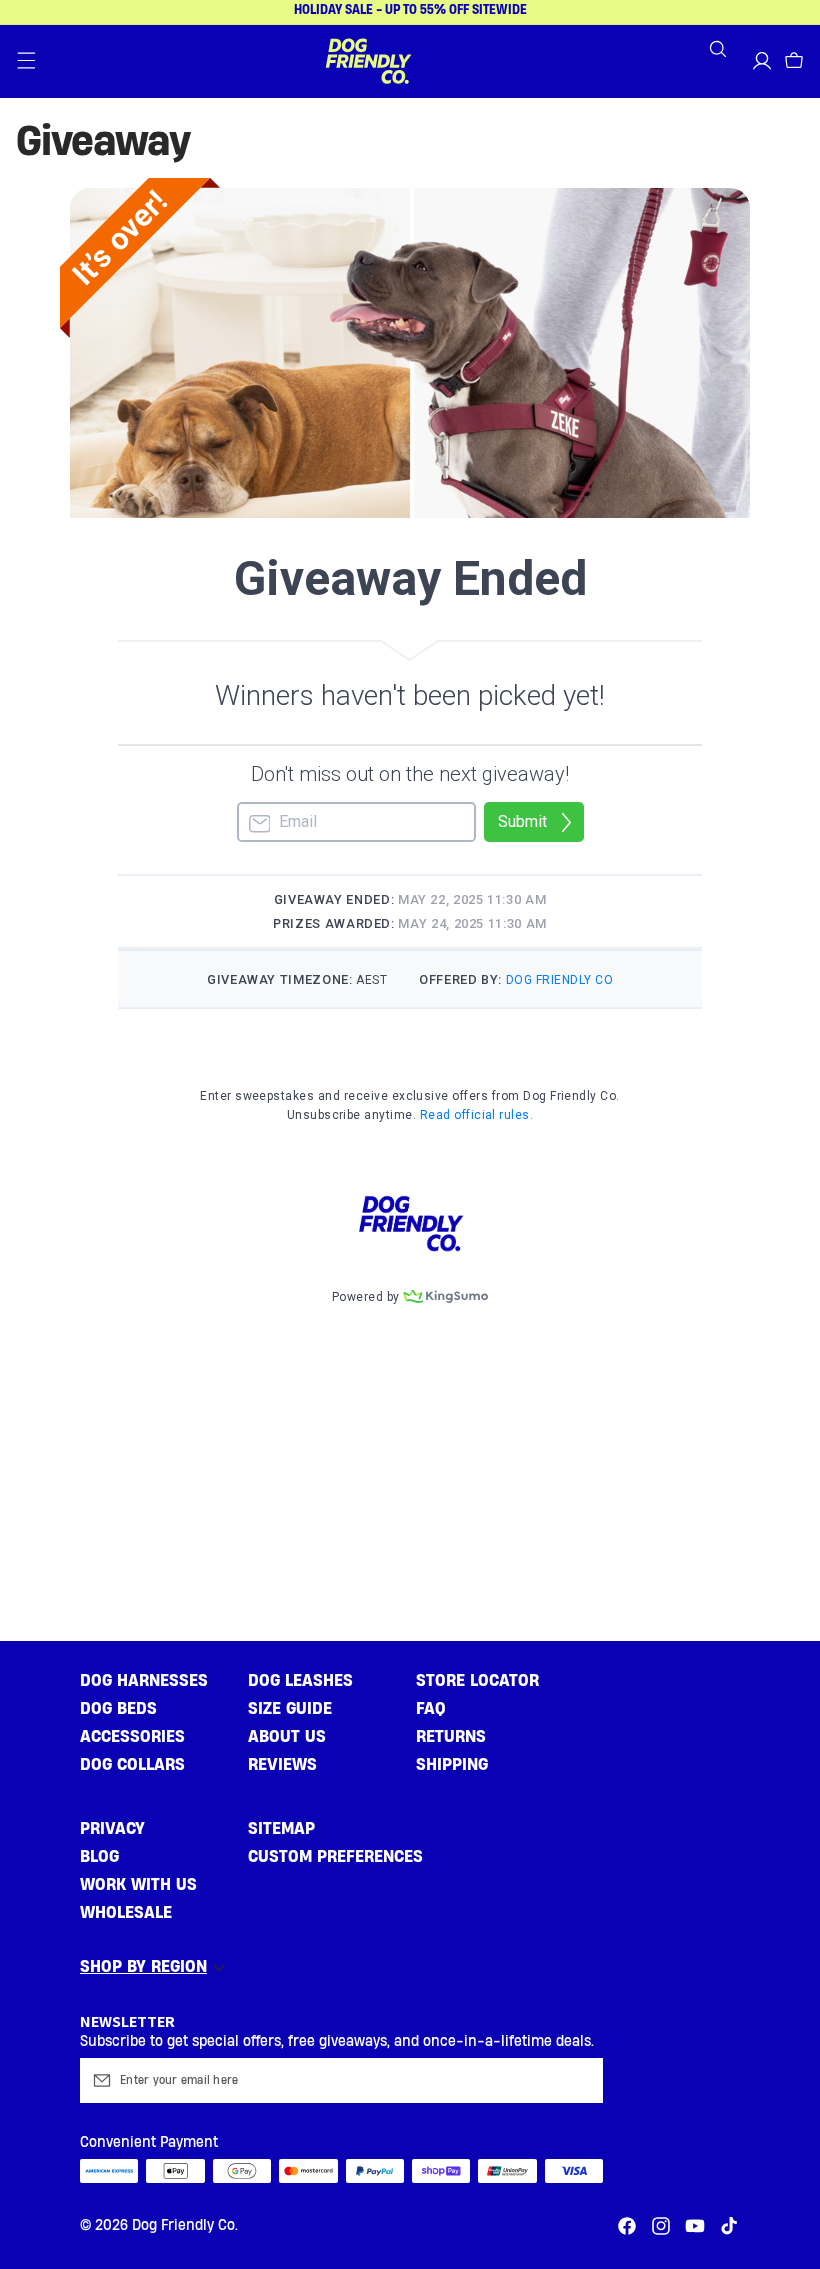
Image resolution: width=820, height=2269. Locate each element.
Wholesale (126, 1912)
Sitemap (281, 1828)
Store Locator (477, 1680)
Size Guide (290, 1708)
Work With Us (138, 1884)
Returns (451, 1736)
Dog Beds (118, 1708)
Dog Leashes (300, 1680)
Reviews (282, 1764)
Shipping (452, 1764)
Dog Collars (132, 1764)
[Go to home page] (368, 61)
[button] (26, 61)
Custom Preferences (335, 1856)
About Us (287, 1736)
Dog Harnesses (144, 1680)
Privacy (112, 1828)
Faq (431, 1708)
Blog (99, 1856)
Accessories (132, 1736)
